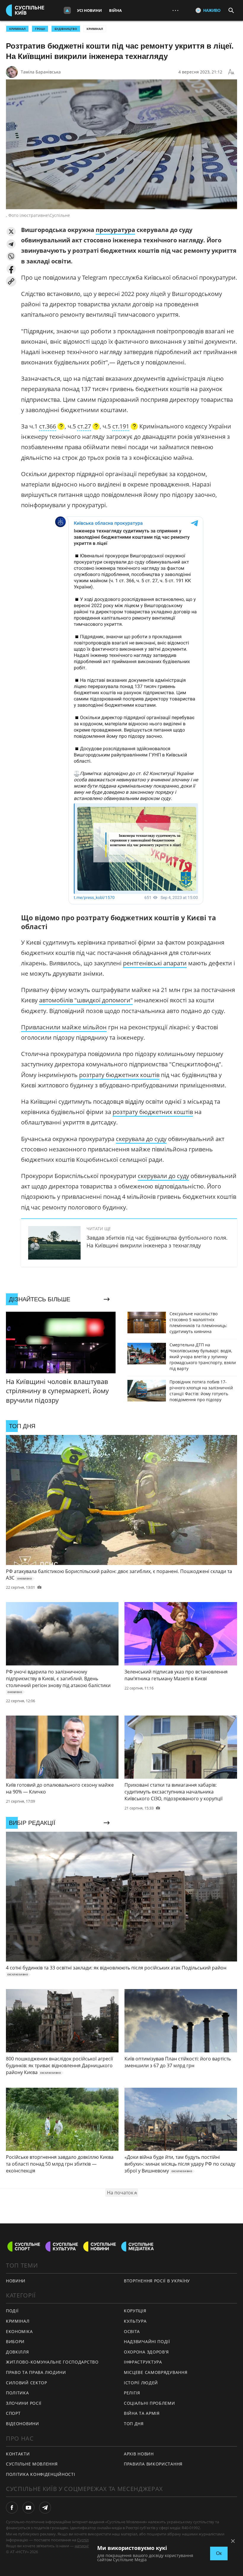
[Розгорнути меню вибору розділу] (67, 10)
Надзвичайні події (147, 2341)
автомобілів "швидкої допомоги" (86, 1000)
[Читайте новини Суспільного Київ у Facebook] (12, 2508)
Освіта (132, 2331)
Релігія (132, 2393)
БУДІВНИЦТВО (66, 29)
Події (12, 2311)
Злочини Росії (24, 2403)
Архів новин (139, 2454)
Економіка (19, 2331)
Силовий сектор (27, 2383)
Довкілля (17, 2352)
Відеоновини (23, 2424)
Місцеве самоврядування (156, 2372)
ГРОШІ (40, 29)
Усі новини (89, 10)
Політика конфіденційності (41, 2474)
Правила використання (153, 2464)
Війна (115, 10)
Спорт (13, 2413)
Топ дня (134, 2424)
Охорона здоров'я (146, 2352)
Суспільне (86, 2540)
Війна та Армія (142, 2413)
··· (175, 10)
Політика (17, 2393)
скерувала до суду (141, 1139)
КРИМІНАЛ (17, 29)
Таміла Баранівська (41, 72)
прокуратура (115, 230)
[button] (11, 232)
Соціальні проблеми (150, 2403)
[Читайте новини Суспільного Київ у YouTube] (28, 2508)
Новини (16, 2281)
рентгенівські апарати (155, 963)
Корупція (135, 2311)
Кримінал (95, 29)
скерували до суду (163, 1176)
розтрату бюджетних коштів (119, 1075)
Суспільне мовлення (32, 2464)
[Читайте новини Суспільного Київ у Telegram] (45, 2508)
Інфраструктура (143, 2362)
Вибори (15, 2341)
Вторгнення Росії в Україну (157, 2281)
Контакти (18, 2454)
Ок (219, 2553)
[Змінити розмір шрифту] (231, 72)
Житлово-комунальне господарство (52, 2362)
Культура (135, 2321)
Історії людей (141, 2383)
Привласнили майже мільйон (64, 1027)
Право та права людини (36, 2372)
